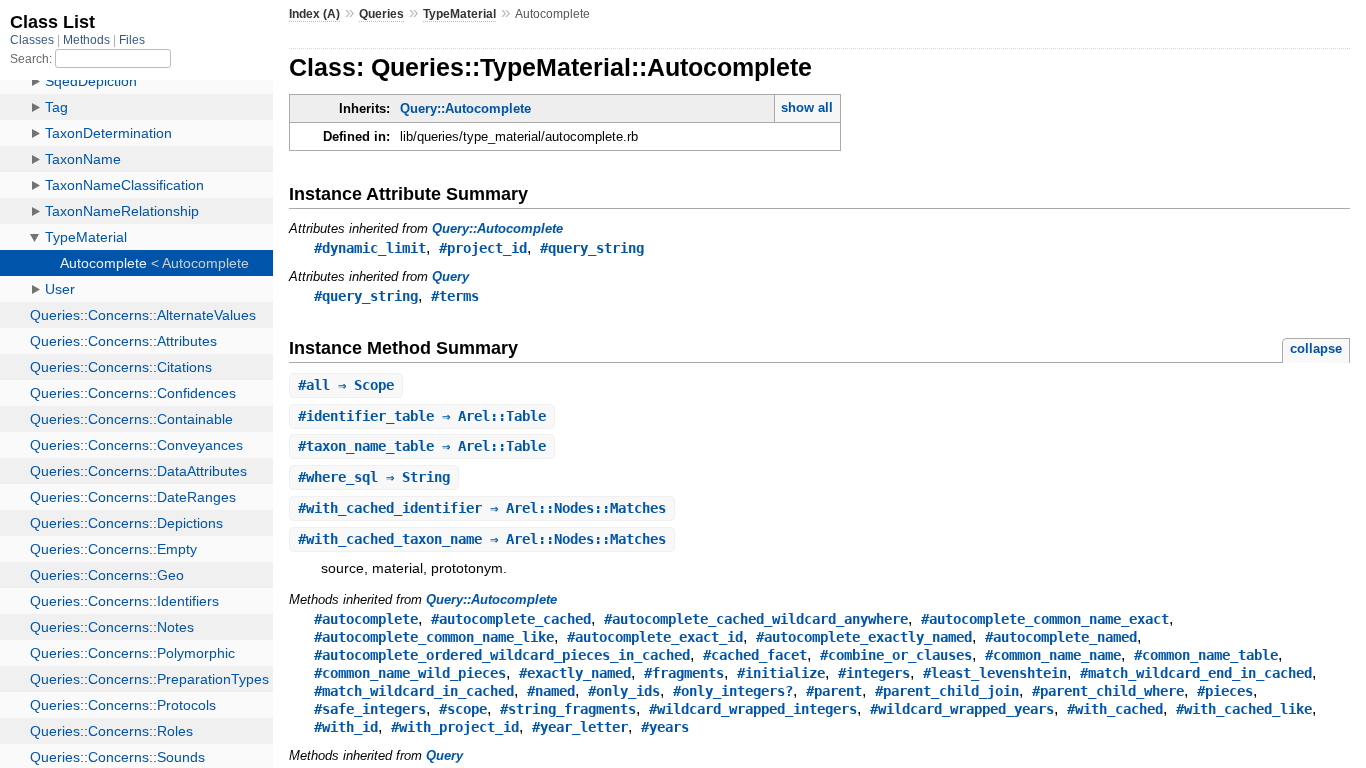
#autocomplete (366, 619)
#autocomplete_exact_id (655, 637)
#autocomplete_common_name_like (434, 637)
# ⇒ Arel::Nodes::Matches (482, 508)
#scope (463, 709)
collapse (1316, 348)
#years (665, 727)
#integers (874, 673)
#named (551, 691)
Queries (381, 14)
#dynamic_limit (370, 248)
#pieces (1225, 691)
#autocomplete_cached (511, 619)
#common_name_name (1053, 655)
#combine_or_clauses (896, 655)
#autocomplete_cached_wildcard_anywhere (756, 619)
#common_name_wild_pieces (410, 673)
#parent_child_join (947, 691)
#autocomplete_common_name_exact (1045, 619)
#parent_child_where (1108, 691)
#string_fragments (568, 709)
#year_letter (580, 727)
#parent (834, 691)
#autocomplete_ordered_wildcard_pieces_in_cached (502, 655)
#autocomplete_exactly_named (864, 637)
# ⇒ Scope (346, 385)
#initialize (781, 673)
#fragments (684, 673)
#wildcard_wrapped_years (962, 709)
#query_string (592, 248)
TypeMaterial (459, 14)
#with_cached (1115, 709)
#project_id (483, 248)
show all (807, 107)
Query (450, 276)
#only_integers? (733, 691)
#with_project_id (455, 727)
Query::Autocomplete (465, 108)
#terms (455, 296)
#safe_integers (370, 709)
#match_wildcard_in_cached (414, 691)
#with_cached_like (1244, 709)
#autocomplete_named (1061, 637)
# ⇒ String (374, 477)
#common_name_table (1206, 655)
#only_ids (624, 691)
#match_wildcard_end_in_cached (1196, 673)
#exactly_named (575, 673)
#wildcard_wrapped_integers (753, 709)
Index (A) (314, 14)
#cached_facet (755, 655)
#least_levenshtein (995, 673)
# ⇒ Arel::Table (422, 416)
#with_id (346, 727)
